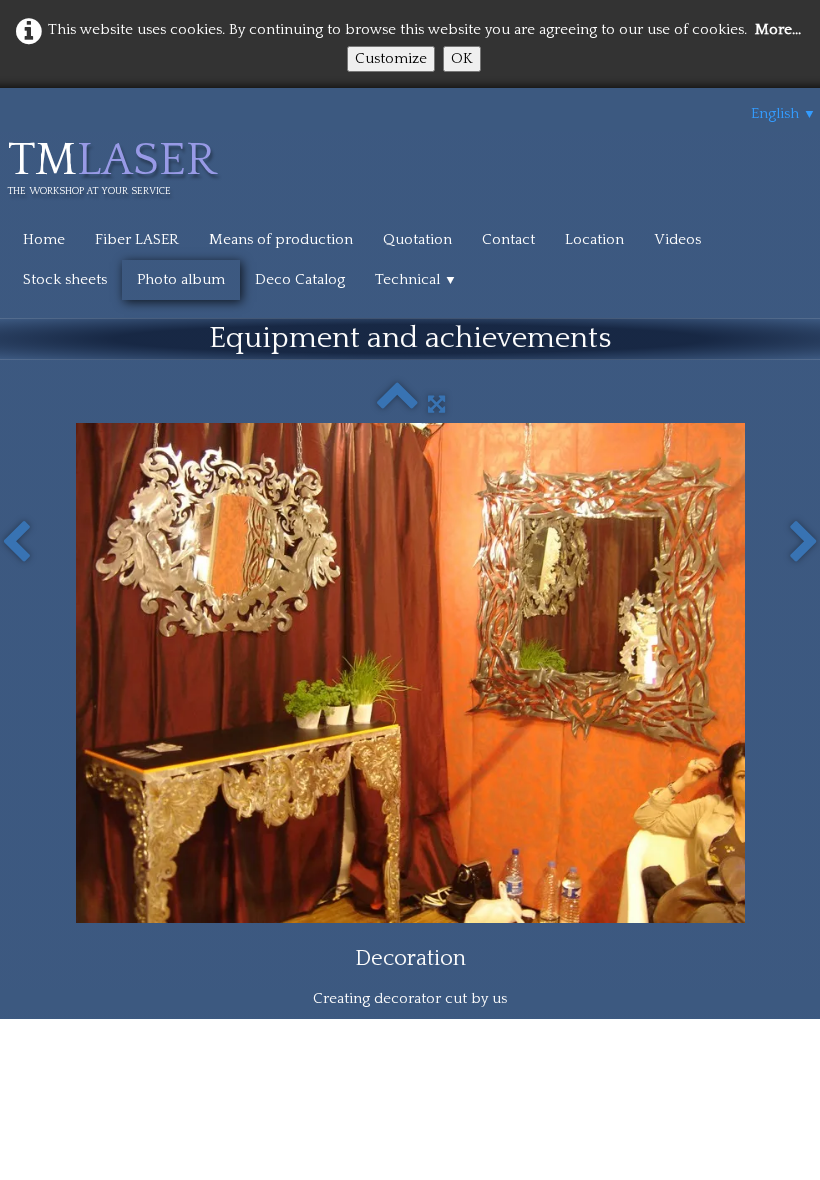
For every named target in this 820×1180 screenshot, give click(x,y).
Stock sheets (65, 279)
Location (594, 239)
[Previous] (16, 542)
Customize (391, 58)
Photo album (181, 279)
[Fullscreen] (436, 404)
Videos (677, 239)
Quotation (417, 239)
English (783, 113)
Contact (508, 239)
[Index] (397, 404)
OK (462, 58)
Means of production (281, 239)
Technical (416, 279)
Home (44, 239)
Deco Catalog (300, 279)
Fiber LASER (137, 239)
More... (778, 29)
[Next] (804, 542)
